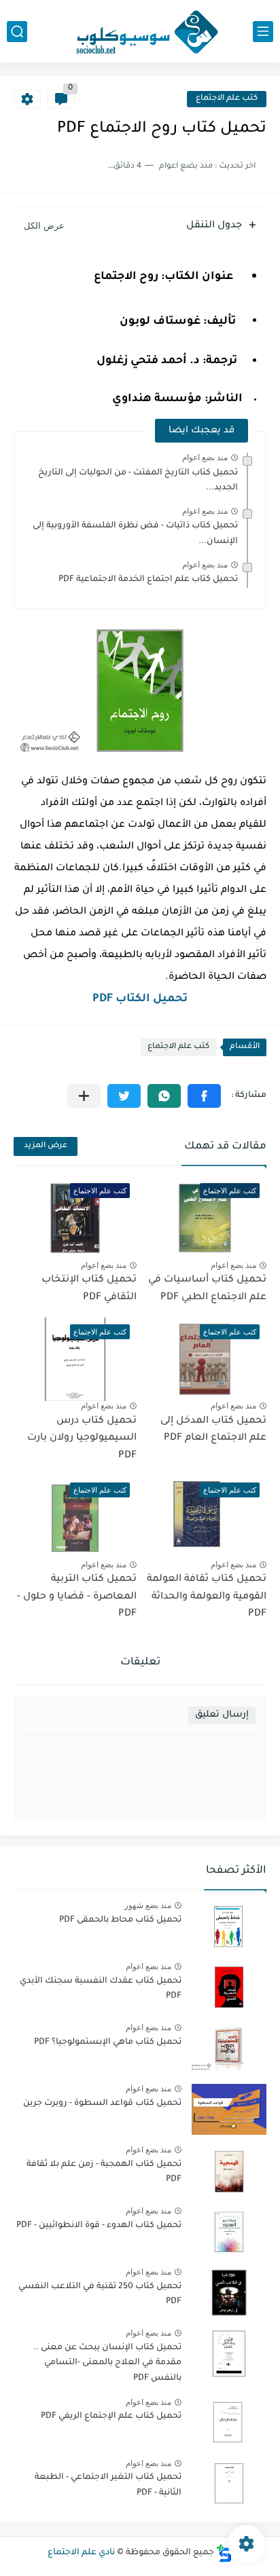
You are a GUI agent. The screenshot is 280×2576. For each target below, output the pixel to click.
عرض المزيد (46, 1146)
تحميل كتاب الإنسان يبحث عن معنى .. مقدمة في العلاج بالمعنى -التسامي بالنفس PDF (107, 2363)
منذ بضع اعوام (205, 458)
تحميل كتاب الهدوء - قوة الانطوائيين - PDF (99, 2226)
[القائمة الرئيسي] (263, 32)
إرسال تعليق (222, 1715)
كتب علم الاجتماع (227, 99)
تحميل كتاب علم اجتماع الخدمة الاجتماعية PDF (148, 580)
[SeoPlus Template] (224, 2553)
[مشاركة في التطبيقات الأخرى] (84, 1096)
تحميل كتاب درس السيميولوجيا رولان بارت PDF (82, 1439)
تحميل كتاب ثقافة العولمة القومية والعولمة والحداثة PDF (207, 1597)
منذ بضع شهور (148, 1905)
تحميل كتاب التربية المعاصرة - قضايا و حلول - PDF (77, 1597)
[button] (204, 1096)
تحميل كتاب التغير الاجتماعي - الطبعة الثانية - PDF (108, 2485)
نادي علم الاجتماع (81, 2553)
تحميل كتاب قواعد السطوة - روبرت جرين (102, 2104)
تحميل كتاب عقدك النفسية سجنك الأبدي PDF (101, 1989)
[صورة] (229, 1926)
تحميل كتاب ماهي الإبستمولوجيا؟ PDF (108, 2042)
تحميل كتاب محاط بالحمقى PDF (120, 1920)
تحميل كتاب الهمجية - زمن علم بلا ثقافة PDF (104, 2172)
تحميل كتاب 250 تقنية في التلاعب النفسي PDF (100, 2294)
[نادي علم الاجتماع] (140, 31)
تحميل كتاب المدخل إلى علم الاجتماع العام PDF (213, 1430)
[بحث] (17, 32)
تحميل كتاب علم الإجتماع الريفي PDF (111, 2416)
